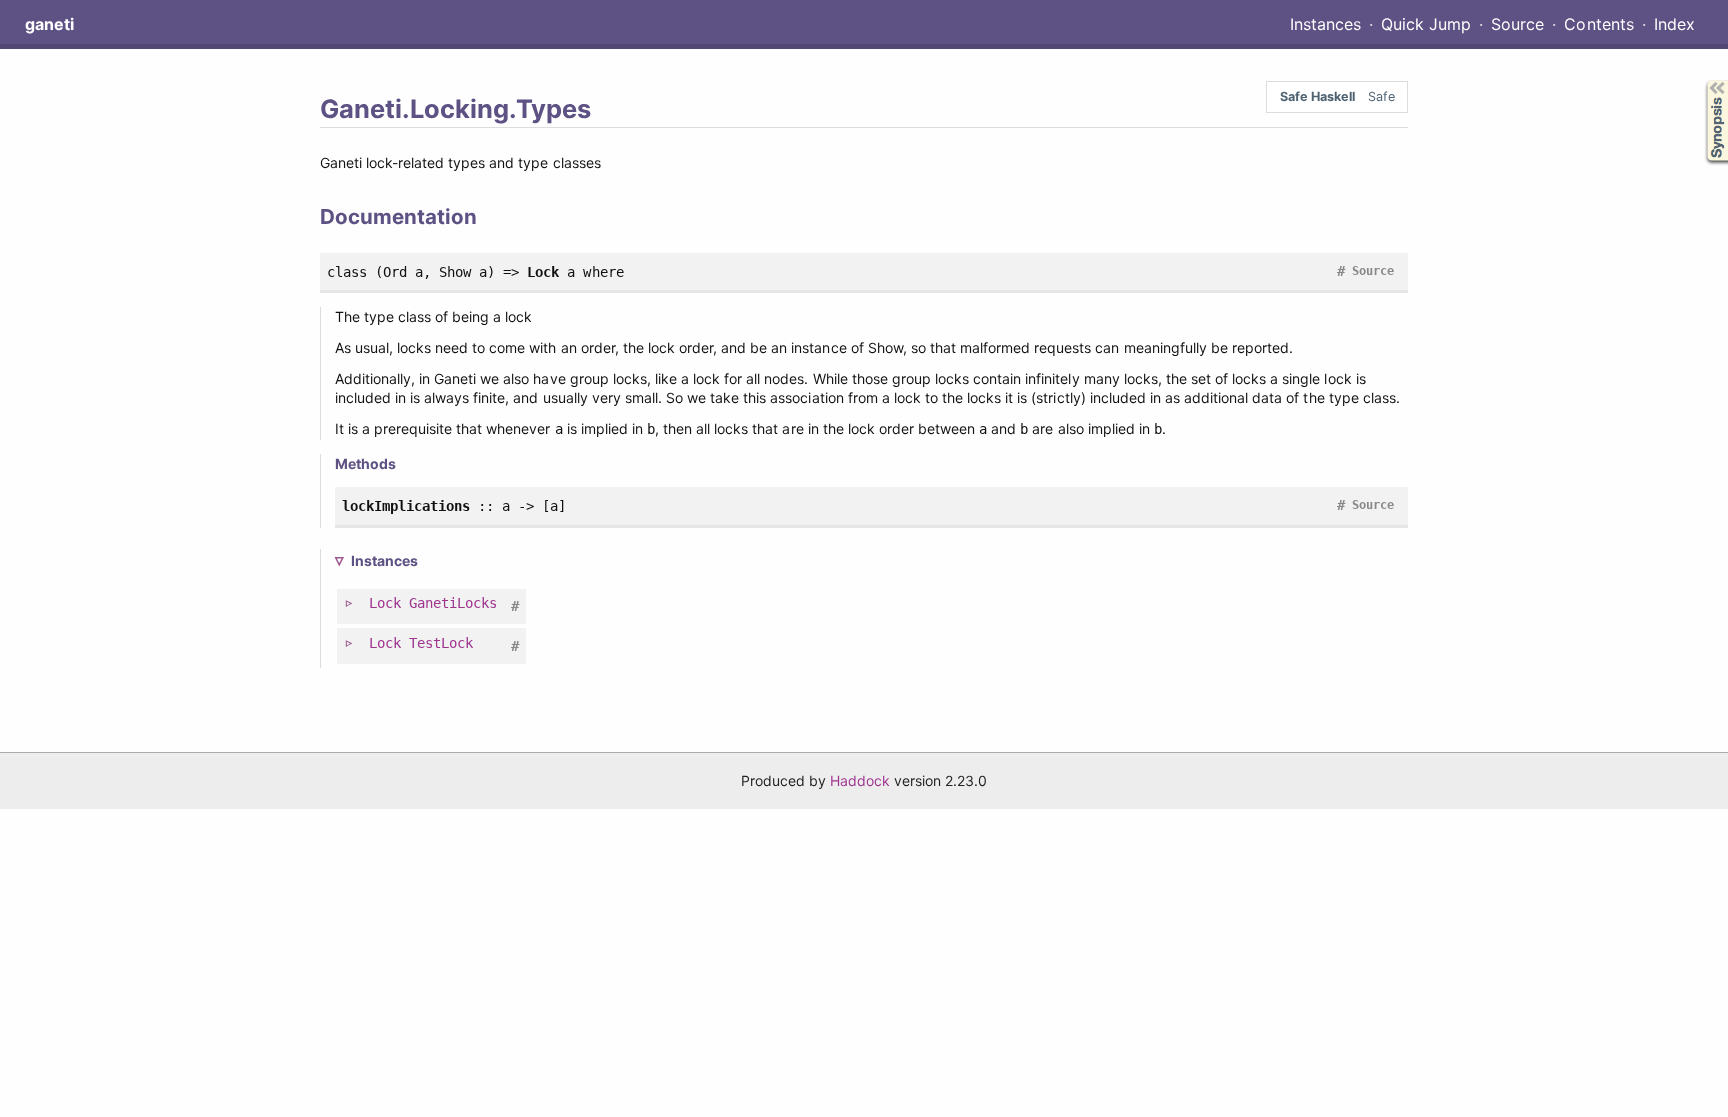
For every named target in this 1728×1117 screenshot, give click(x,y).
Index (1674, 24)
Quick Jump (1426, 24)
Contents (1598, 24)
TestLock (441, 643)
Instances (1325, 24)
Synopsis (1702, 80)
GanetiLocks (453, 603)
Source (1517, 24)
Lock (385, 603)
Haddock (860, 780)
